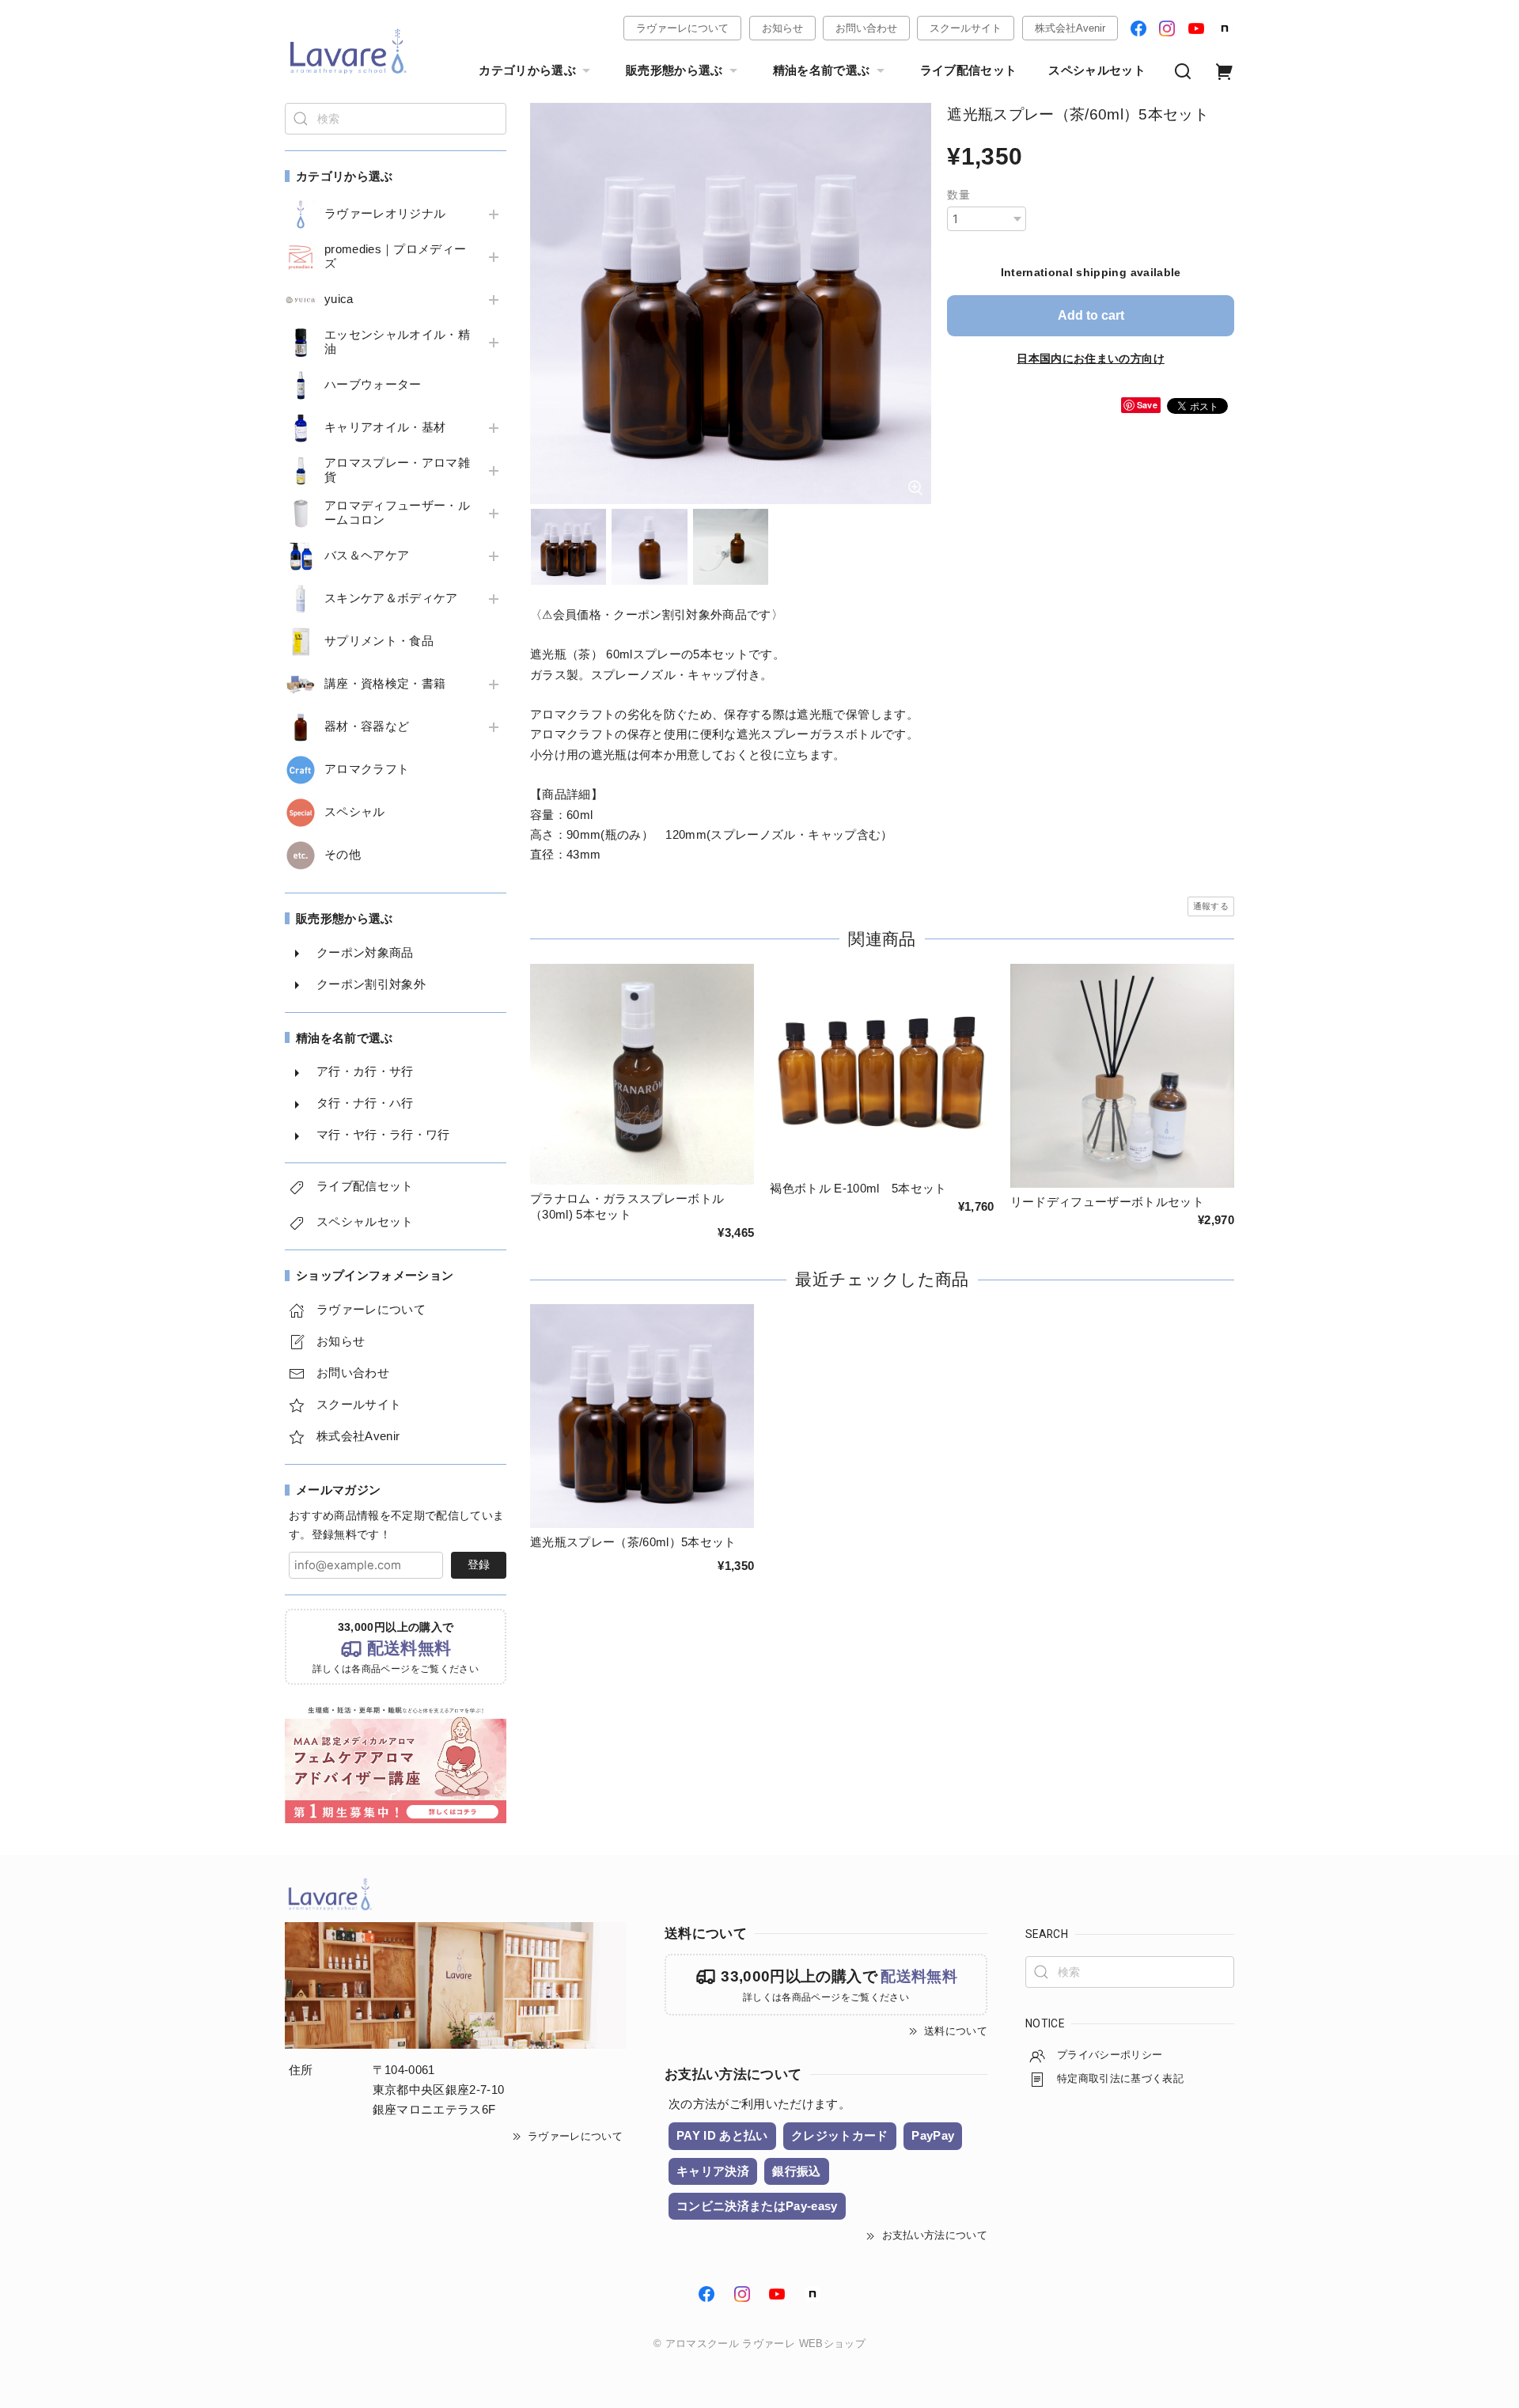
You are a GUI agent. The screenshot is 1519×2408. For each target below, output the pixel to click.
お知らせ (782, 28)
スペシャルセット (1097, 70)
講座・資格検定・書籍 (385, 684)
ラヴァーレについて (682, 28)
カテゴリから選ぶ (527, 70)
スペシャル (355, 812)
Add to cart (1091, 315)
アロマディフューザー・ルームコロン (397, 513)
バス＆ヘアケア (367, 556)
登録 (479, 1564)
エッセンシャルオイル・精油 (397, 342)
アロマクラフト (367, 769)
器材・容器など (367, 726)
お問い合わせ (866, 28)
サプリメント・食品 (379, 641)
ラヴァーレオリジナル (385, 214)
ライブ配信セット (969, 70)
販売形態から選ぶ (674, 70)
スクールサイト (966, 28)
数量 (958, 195)
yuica (339, 299)
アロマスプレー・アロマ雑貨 (397, 470)
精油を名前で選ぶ (822, 70)
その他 (343, 855)
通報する (1211, 906)
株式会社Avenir (1070, 28)
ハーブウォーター (373, 385)
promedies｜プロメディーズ (395, 256)
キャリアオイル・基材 (385, 427)
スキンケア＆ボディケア (391, 598)
